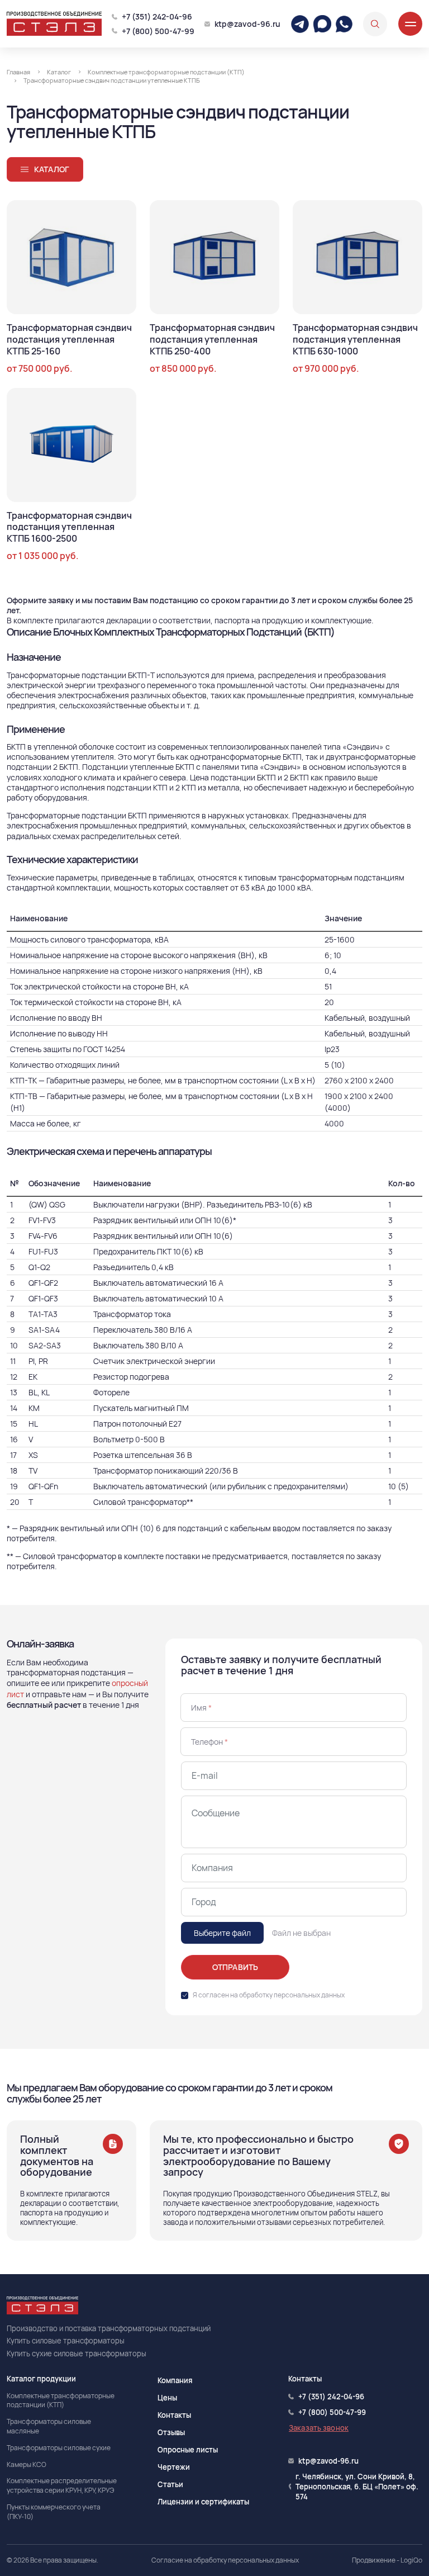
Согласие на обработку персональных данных (225, 2560)
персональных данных (309, 1995)
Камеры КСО (27, 2465)
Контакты (174, 2415)
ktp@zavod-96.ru (247, 24)
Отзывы (171, 2432)
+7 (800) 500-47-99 (158, 31)
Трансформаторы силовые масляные (49, 2426)
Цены (167, 2398)
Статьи (170, 2484)
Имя (201, 1708)
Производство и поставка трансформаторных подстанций (109, 2328)
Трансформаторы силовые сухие (59, 2448)
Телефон (209, 1742)
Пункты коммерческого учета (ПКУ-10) (54, 2512)
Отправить (235, 1967)
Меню (410, 24)
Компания (175, 2380)
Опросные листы (188, 2450)
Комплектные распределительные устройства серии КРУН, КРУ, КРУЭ (62, 2486)
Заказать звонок (319, 2428)
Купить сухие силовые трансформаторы (77, 2354)
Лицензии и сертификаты (203, 2502)
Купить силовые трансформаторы (66, 2341)
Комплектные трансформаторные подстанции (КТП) (61, 2401)
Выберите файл (222, 1933)
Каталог (52, 169)
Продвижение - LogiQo (387, 2560)
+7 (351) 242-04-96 (157, 16)
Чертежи (174, 2467)
